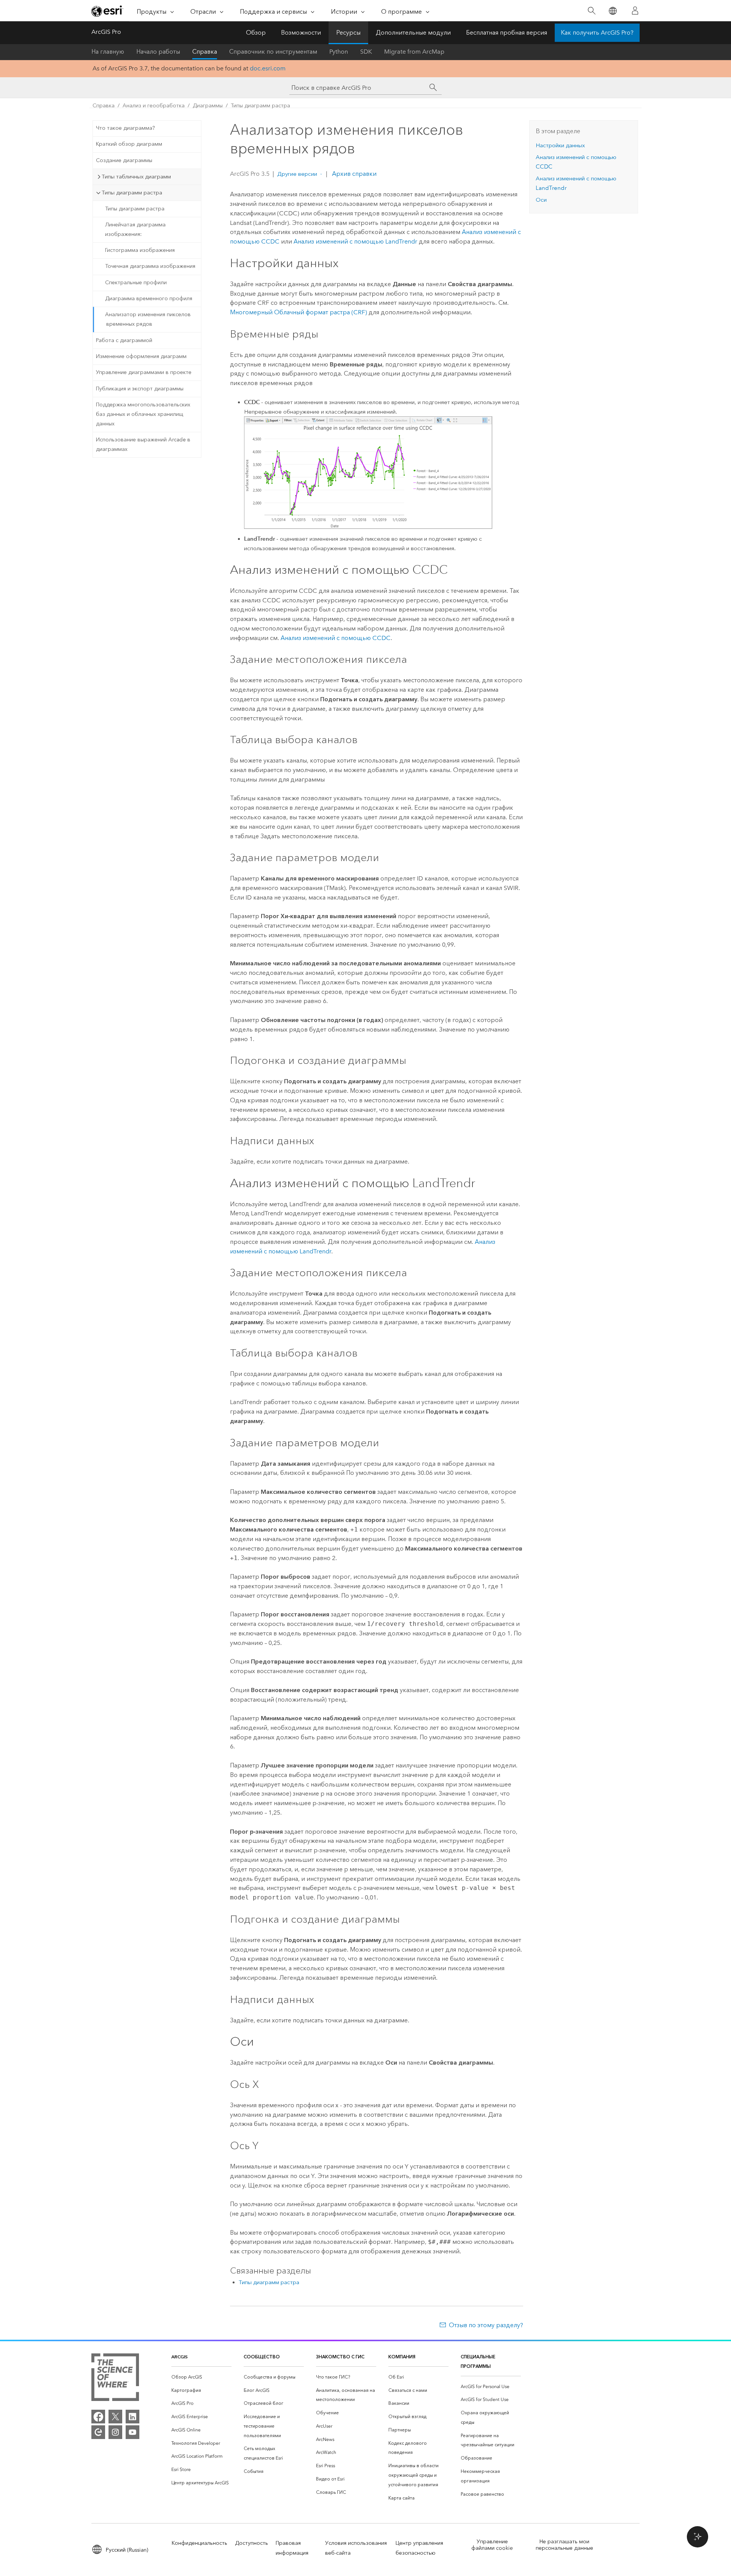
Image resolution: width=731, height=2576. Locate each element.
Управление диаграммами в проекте (144, 372)
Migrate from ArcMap (414, 52)
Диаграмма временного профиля (149, 299)
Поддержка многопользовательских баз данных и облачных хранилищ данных (143, 414)
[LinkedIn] (132, 2417)
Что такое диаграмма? (125, 128)
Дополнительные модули (413, 33)
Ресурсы (348, 33)
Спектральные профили (136, 283)
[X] (115, 2417)
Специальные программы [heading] (478, 2361)
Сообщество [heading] (262, 2357)
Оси (541, 200)
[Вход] (635, 11)
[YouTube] (132, 2432)
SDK (366, 52)
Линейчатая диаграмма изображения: (135, 229)
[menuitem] (201, 2377)
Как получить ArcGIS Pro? (597, 33)
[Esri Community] (98, 2432)
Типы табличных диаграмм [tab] (136, 177)
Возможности (301, 33)
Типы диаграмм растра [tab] (132, 193)
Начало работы (158, 52)
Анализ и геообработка (154, 106)
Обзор (256, 33)
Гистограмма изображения (140, 250)
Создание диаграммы (124, 160)
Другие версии (297, 174)
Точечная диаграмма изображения (150, 266)
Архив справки (354, 174)
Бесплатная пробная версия (507, 33)
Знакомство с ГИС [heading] (340, 2357)
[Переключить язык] (612, 11)
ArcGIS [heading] (180, 2357)
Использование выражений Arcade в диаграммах (143, 444)
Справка (205, 52)
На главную (108, 52)
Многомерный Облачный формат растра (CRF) (298, 312)
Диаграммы (208, 106)
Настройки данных (560, 145)
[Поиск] (591, 11)
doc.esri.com (268, 68)
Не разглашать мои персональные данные (564, 2545)
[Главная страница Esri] (107, 11)
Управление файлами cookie (492, 2545)
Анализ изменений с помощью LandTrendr (355, 241)
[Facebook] (98, 2417)
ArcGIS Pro (106, 32)
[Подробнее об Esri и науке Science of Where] (115, 2379)
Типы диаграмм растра (260, 106)
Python (339, 52)
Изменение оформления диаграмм (141, 356)
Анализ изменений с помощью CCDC (336, 638)
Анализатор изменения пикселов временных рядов (148, 319)
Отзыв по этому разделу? (486, 2325)
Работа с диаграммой (124, 340)
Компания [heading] (402, 2357)
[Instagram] (115, 2432)
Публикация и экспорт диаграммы (140, 389)
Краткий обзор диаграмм (129, 144)
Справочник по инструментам (273, 52)
